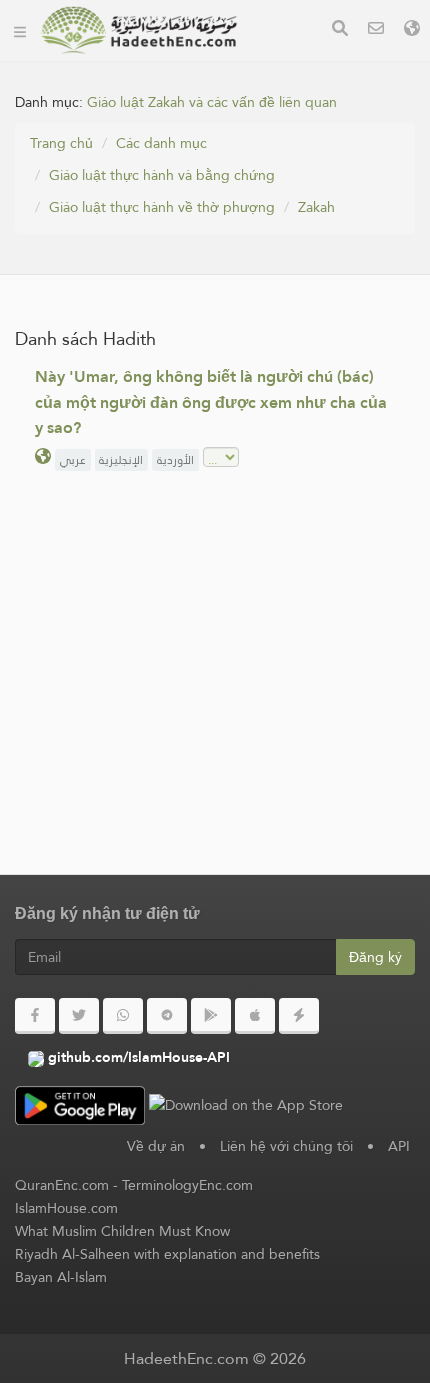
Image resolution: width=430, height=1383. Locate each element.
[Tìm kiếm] (340, 30)
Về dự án (156, 1146)
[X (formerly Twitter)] (79, 1016)
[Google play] (211, 1016)
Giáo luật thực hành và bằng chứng (162, 175)
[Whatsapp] (123, 1016)
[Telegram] (167, 1016)
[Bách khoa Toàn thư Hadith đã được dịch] (139, 30)
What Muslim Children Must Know (122, 1231)
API (399, 1146)
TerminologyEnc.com (187, 1185)
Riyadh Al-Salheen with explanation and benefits (167, 1254)
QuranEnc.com (62, 1185)
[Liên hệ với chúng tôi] (376, 30)
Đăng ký (375, 957)
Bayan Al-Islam (61, 1277)
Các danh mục (161, 143)
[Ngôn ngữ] (412, 30)
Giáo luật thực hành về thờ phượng (162, 207)
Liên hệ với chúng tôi (286, 1146)
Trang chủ (61, 143)
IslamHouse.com (66, 1208)
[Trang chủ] (20, 30)
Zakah (316, 207)
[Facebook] (35, 1016)
